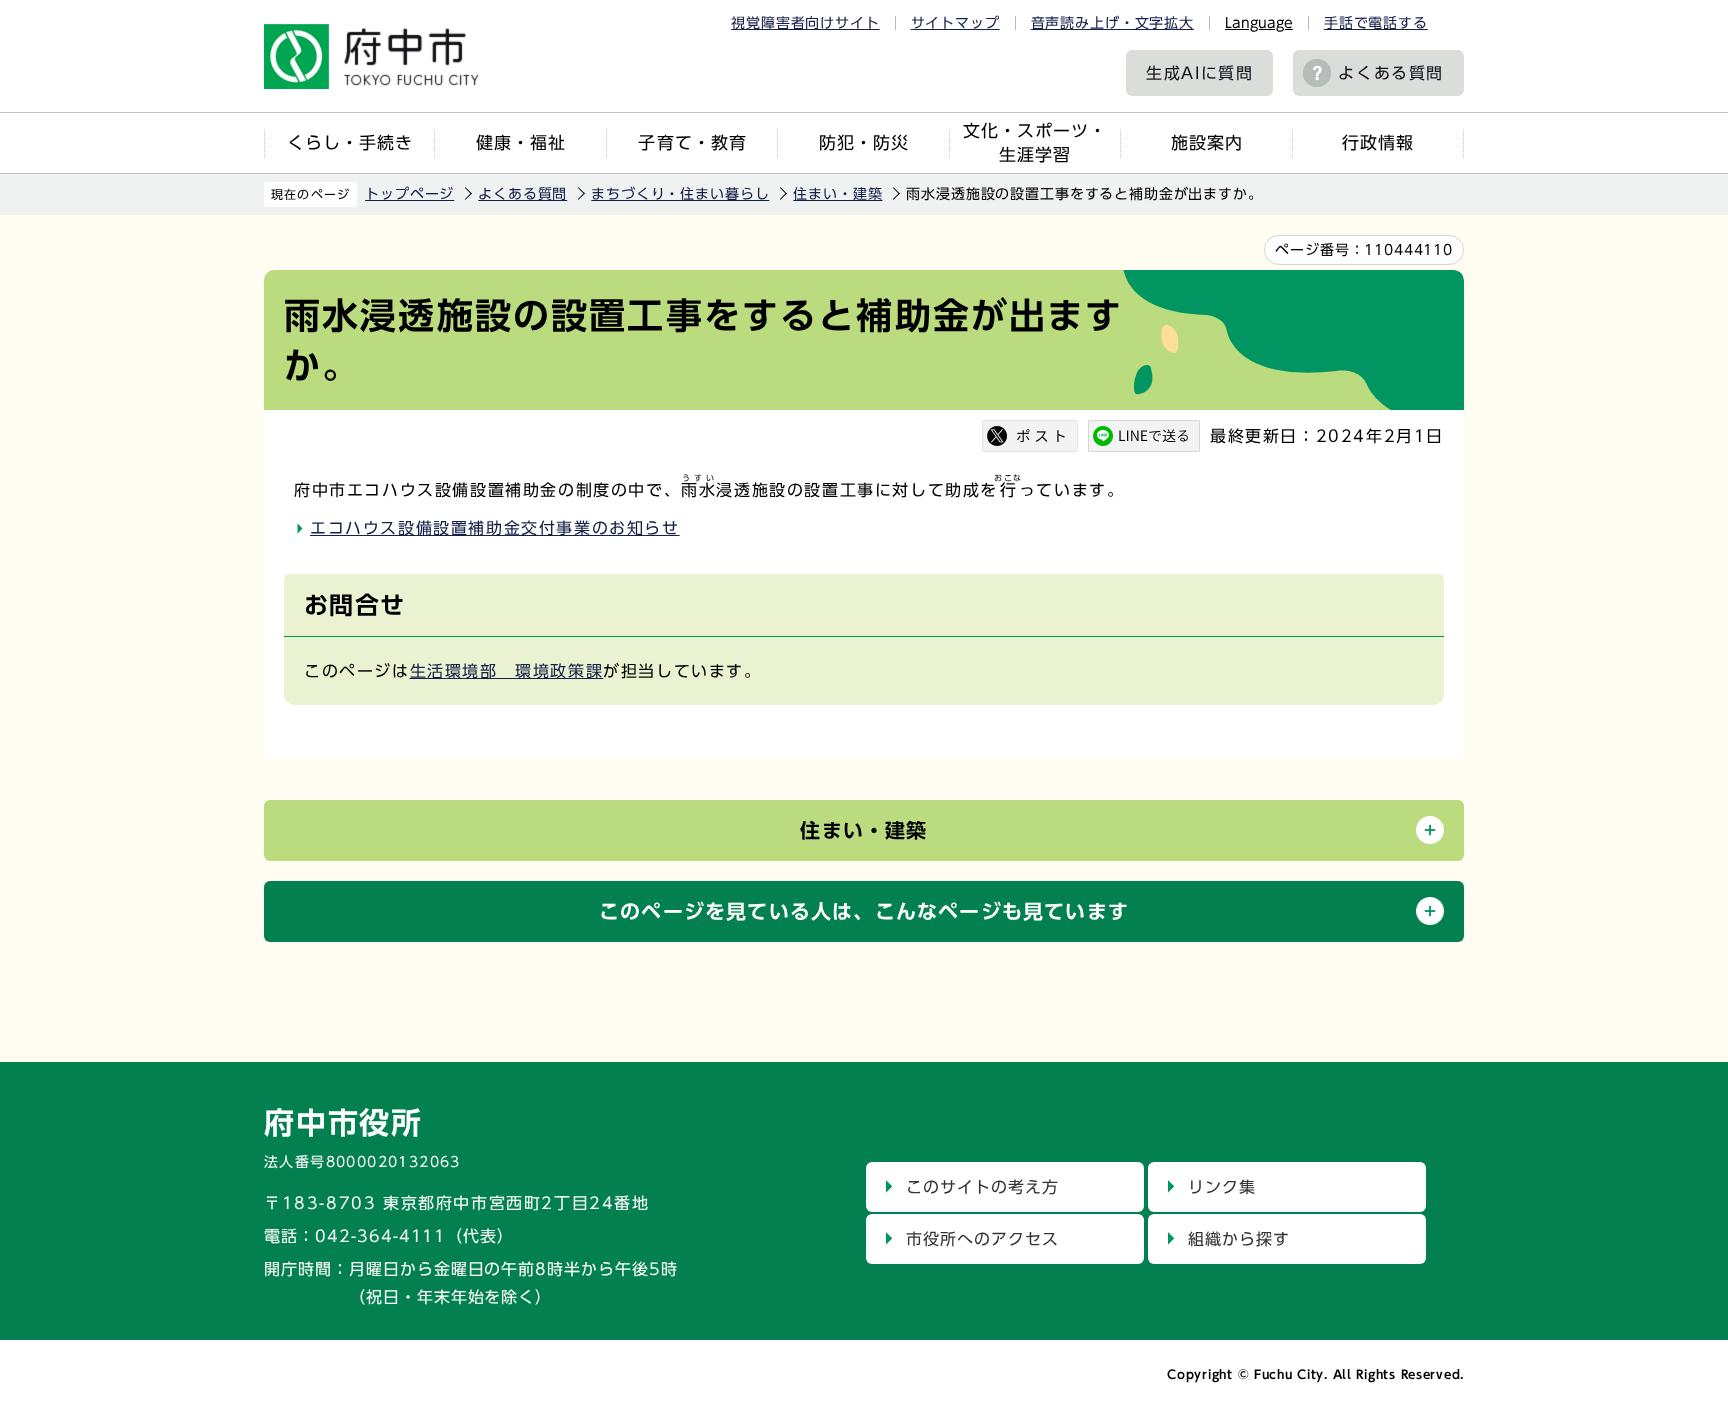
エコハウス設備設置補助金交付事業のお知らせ (495, 528)
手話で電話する (1376, 23)
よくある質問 (1391, 73)
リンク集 (1222, 1187)
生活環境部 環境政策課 (507, 671)
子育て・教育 (692, 142)
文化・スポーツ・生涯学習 (1035, 142)
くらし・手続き (350, 142)
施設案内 (1207, 142)
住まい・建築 (837, 194)
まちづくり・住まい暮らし (680, 194)
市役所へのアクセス (982, 1239)
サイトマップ (955, 23)
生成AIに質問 (1199, 73)
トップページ (409, 194)
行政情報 (1378, 142)
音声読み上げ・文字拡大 (1112, 23)
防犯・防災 (864, 142)
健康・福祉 (521, 142)
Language (1259, 23)
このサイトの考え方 (982, 1187)
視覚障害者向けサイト (805, 23)
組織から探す (1239, 1239)
